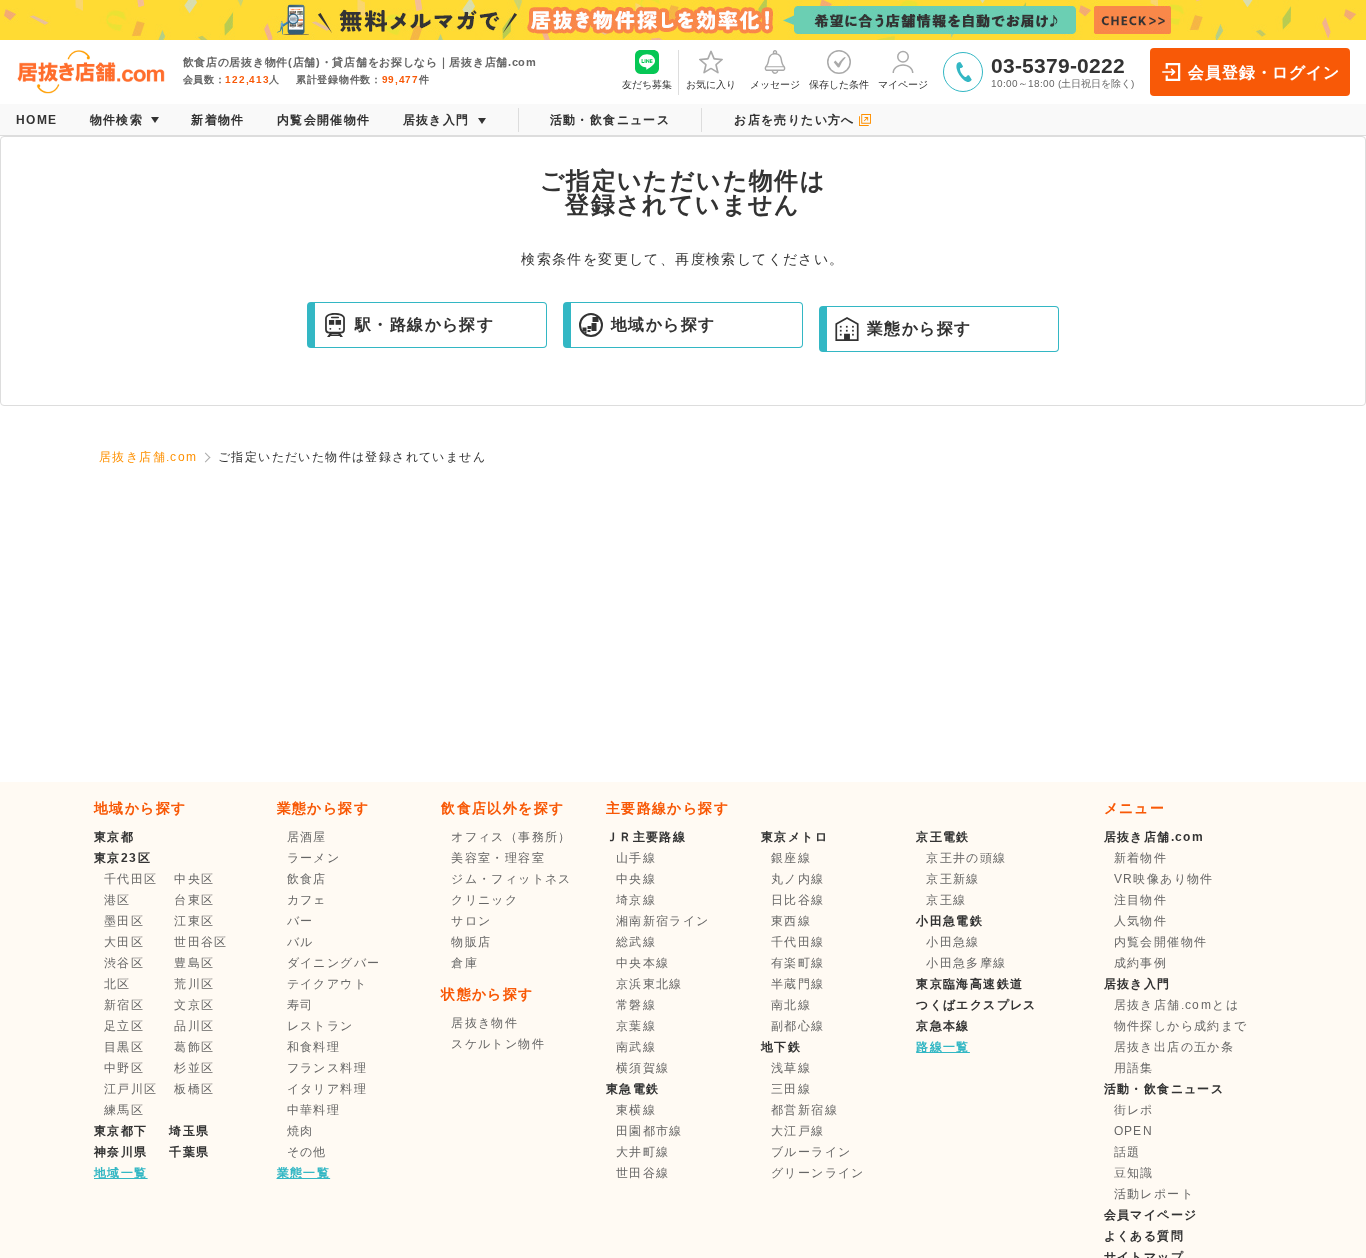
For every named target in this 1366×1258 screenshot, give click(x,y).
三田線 (791, 1089)
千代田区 (131, 879)
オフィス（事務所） (511, 837)
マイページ (903, 84)
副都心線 (798, 1026)
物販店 (471, 942)
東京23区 (122, 858)
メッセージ (775, 84)
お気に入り (711, 84)
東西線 (791, 921)
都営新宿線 (804, 1110)
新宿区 (124, 1005)
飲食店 (307, 879)
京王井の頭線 (966, 858)
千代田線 (798, 942)
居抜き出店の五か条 (1174, 1047)
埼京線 (636, 900)
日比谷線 (798, 900)
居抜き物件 (484, 1023)
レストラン (320, 1026)
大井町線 (643, 1152)
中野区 (124, 1068)
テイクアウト (327, 984)
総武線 (636, 942)
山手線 (636, 858)
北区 (117, 984)
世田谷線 (643, 1173)
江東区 (194, 921)
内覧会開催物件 (1161, 942)
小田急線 (953, 942)
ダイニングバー (334, 963)
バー (300, 921)
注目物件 (1141, 900)
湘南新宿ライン (663, 921)
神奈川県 (121, 1152)
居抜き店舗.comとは (1176, 1005)
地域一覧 (121, 1173)
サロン (471, 921)
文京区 (194, 1005)
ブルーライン (811, 1152)
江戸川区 (131, 1089)
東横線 (636, 1110)
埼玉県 (189, 1131)
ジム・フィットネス (511, 879)
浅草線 (791, 1068)
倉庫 (464, 963)
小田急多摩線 (966, 963)
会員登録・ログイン (1263, 72)
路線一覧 (943, 1047)
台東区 (194, 900)
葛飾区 (194, 1047)
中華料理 (314, 1110)
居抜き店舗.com (148, 457)
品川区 (194, 1026)
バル (300, 942)
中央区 (194, 879)
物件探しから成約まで (1181, 1026)
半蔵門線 (798, 984)
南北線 (791, 1005)
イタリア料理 (327, 1089)
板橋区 (194, 1089)
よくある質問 (1144, 1236)
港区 (117, 900)
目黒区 (124, 1047)
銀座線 (791, 858)
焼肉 (300, 1131)
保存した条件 (839, 84)
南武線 (636, 1047)
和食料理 (314, 1047)
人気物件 (1141, 921)
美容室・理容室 (498, 858)
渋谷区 (124, 963)
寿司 (300, 1005)
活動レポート (1154, 1194)
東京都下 (121, 1131)
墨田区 (124, 921)
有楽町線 (798, 963)
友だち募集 (647, 84)
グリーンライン (818, 1173)
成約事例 (1141, 963)
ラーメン (314, 858)
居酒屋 (307, 837)
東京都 (114, 837)
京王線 (946, 900)
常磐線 (636, 1005)
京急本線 (943, 1026)
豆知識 (1134, 1173)
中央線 (636, 879)
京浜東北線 (649, 984)
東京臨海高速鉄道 (969, 984)
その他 (307, 1152)
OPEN (1134, 1131)
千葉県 (189, 1152)
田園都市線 (649, 1131)
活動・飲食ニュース (1164, 1089)
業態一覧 (304, 1173)
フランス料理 (327, 1068)
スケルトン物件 (498, 1044)
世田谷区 (201, 942)
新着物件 (1141, 858)
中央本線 (643, 963)
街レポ (1134, 1110)
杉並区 (194, 1068)
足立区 (124, 1026)
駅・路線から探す (424, 324)
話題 (1127, 1152)
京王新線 (953, 879)
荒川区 (194, 984)
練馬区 (124, 1110)
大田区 (124, 942)
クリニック (484, 900)
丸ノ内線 (798, 879)
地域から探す (663, 324)
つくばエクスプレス (976, 1005)
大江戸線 (798, 1131)
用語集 (1134, 1068)
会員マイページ (1151, 1215)
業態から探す (919, 328)
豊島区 (194, 963)
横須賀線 (643, 1068)
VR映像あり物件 (1164, 879)
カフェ (307, 900)
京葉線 (636, 1026)
